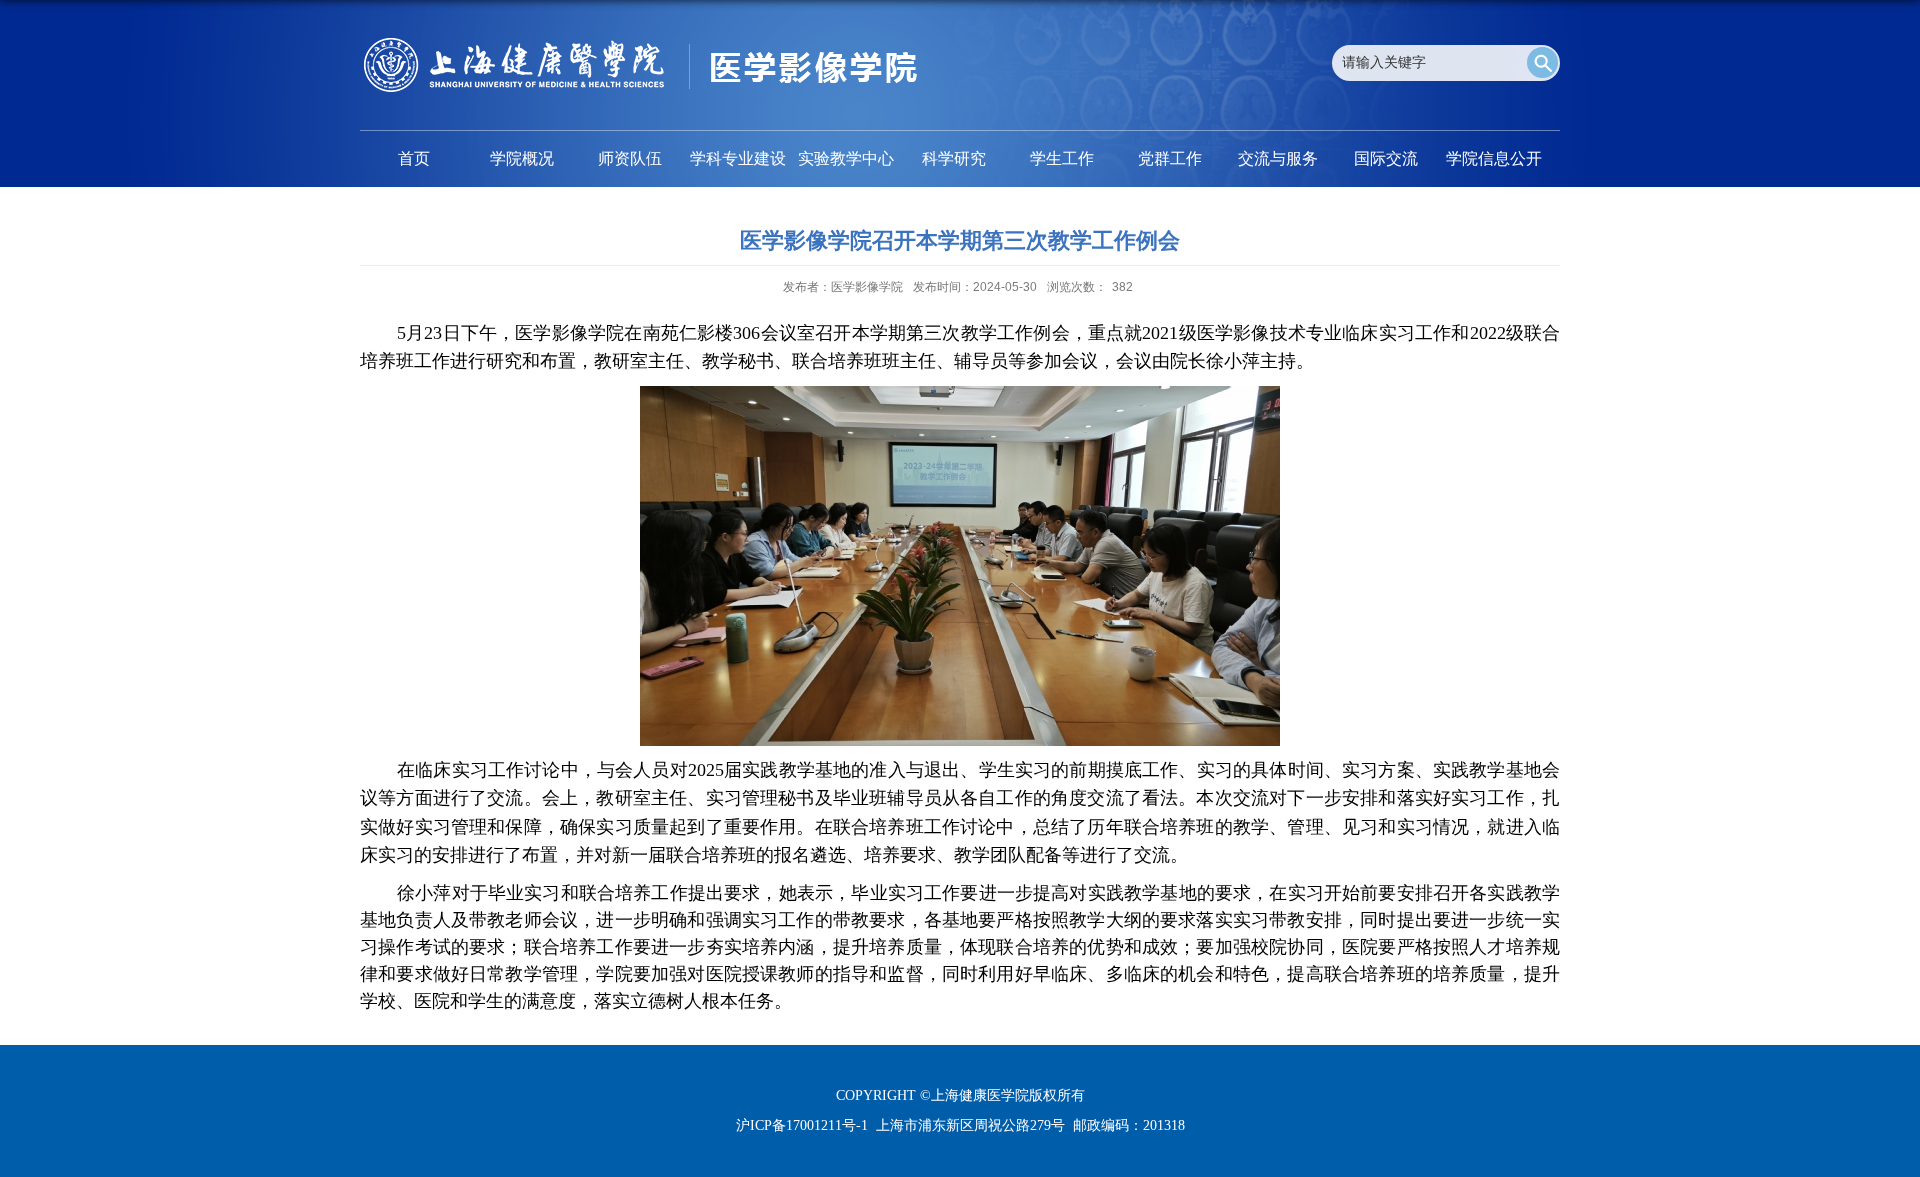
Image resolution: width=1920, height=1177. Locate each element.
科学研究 (954, 158)
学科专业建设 (738, 158)
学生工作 (1062, 158)
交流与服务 (1278, 158)
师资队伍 (630, 158)
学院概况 (522, 158)
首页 (414, 158)
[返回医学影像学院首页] (640, 44)
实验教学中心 (846, 158)
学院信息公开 (1494, 158)
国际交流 (1386, 158)
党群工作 (1170, 158)
